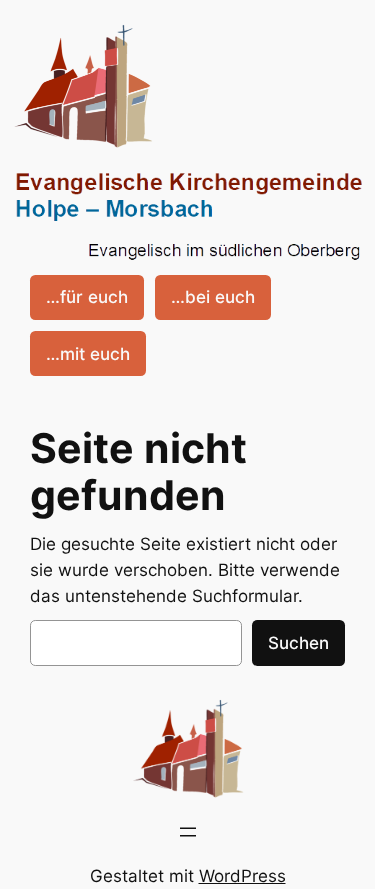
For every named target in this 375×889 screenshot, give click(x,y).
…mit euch (88, 354)
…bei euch (213, 297)
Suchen (298, 643)
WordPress (242, 876)
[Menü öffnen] (188, 832)
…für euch (87, 297)
